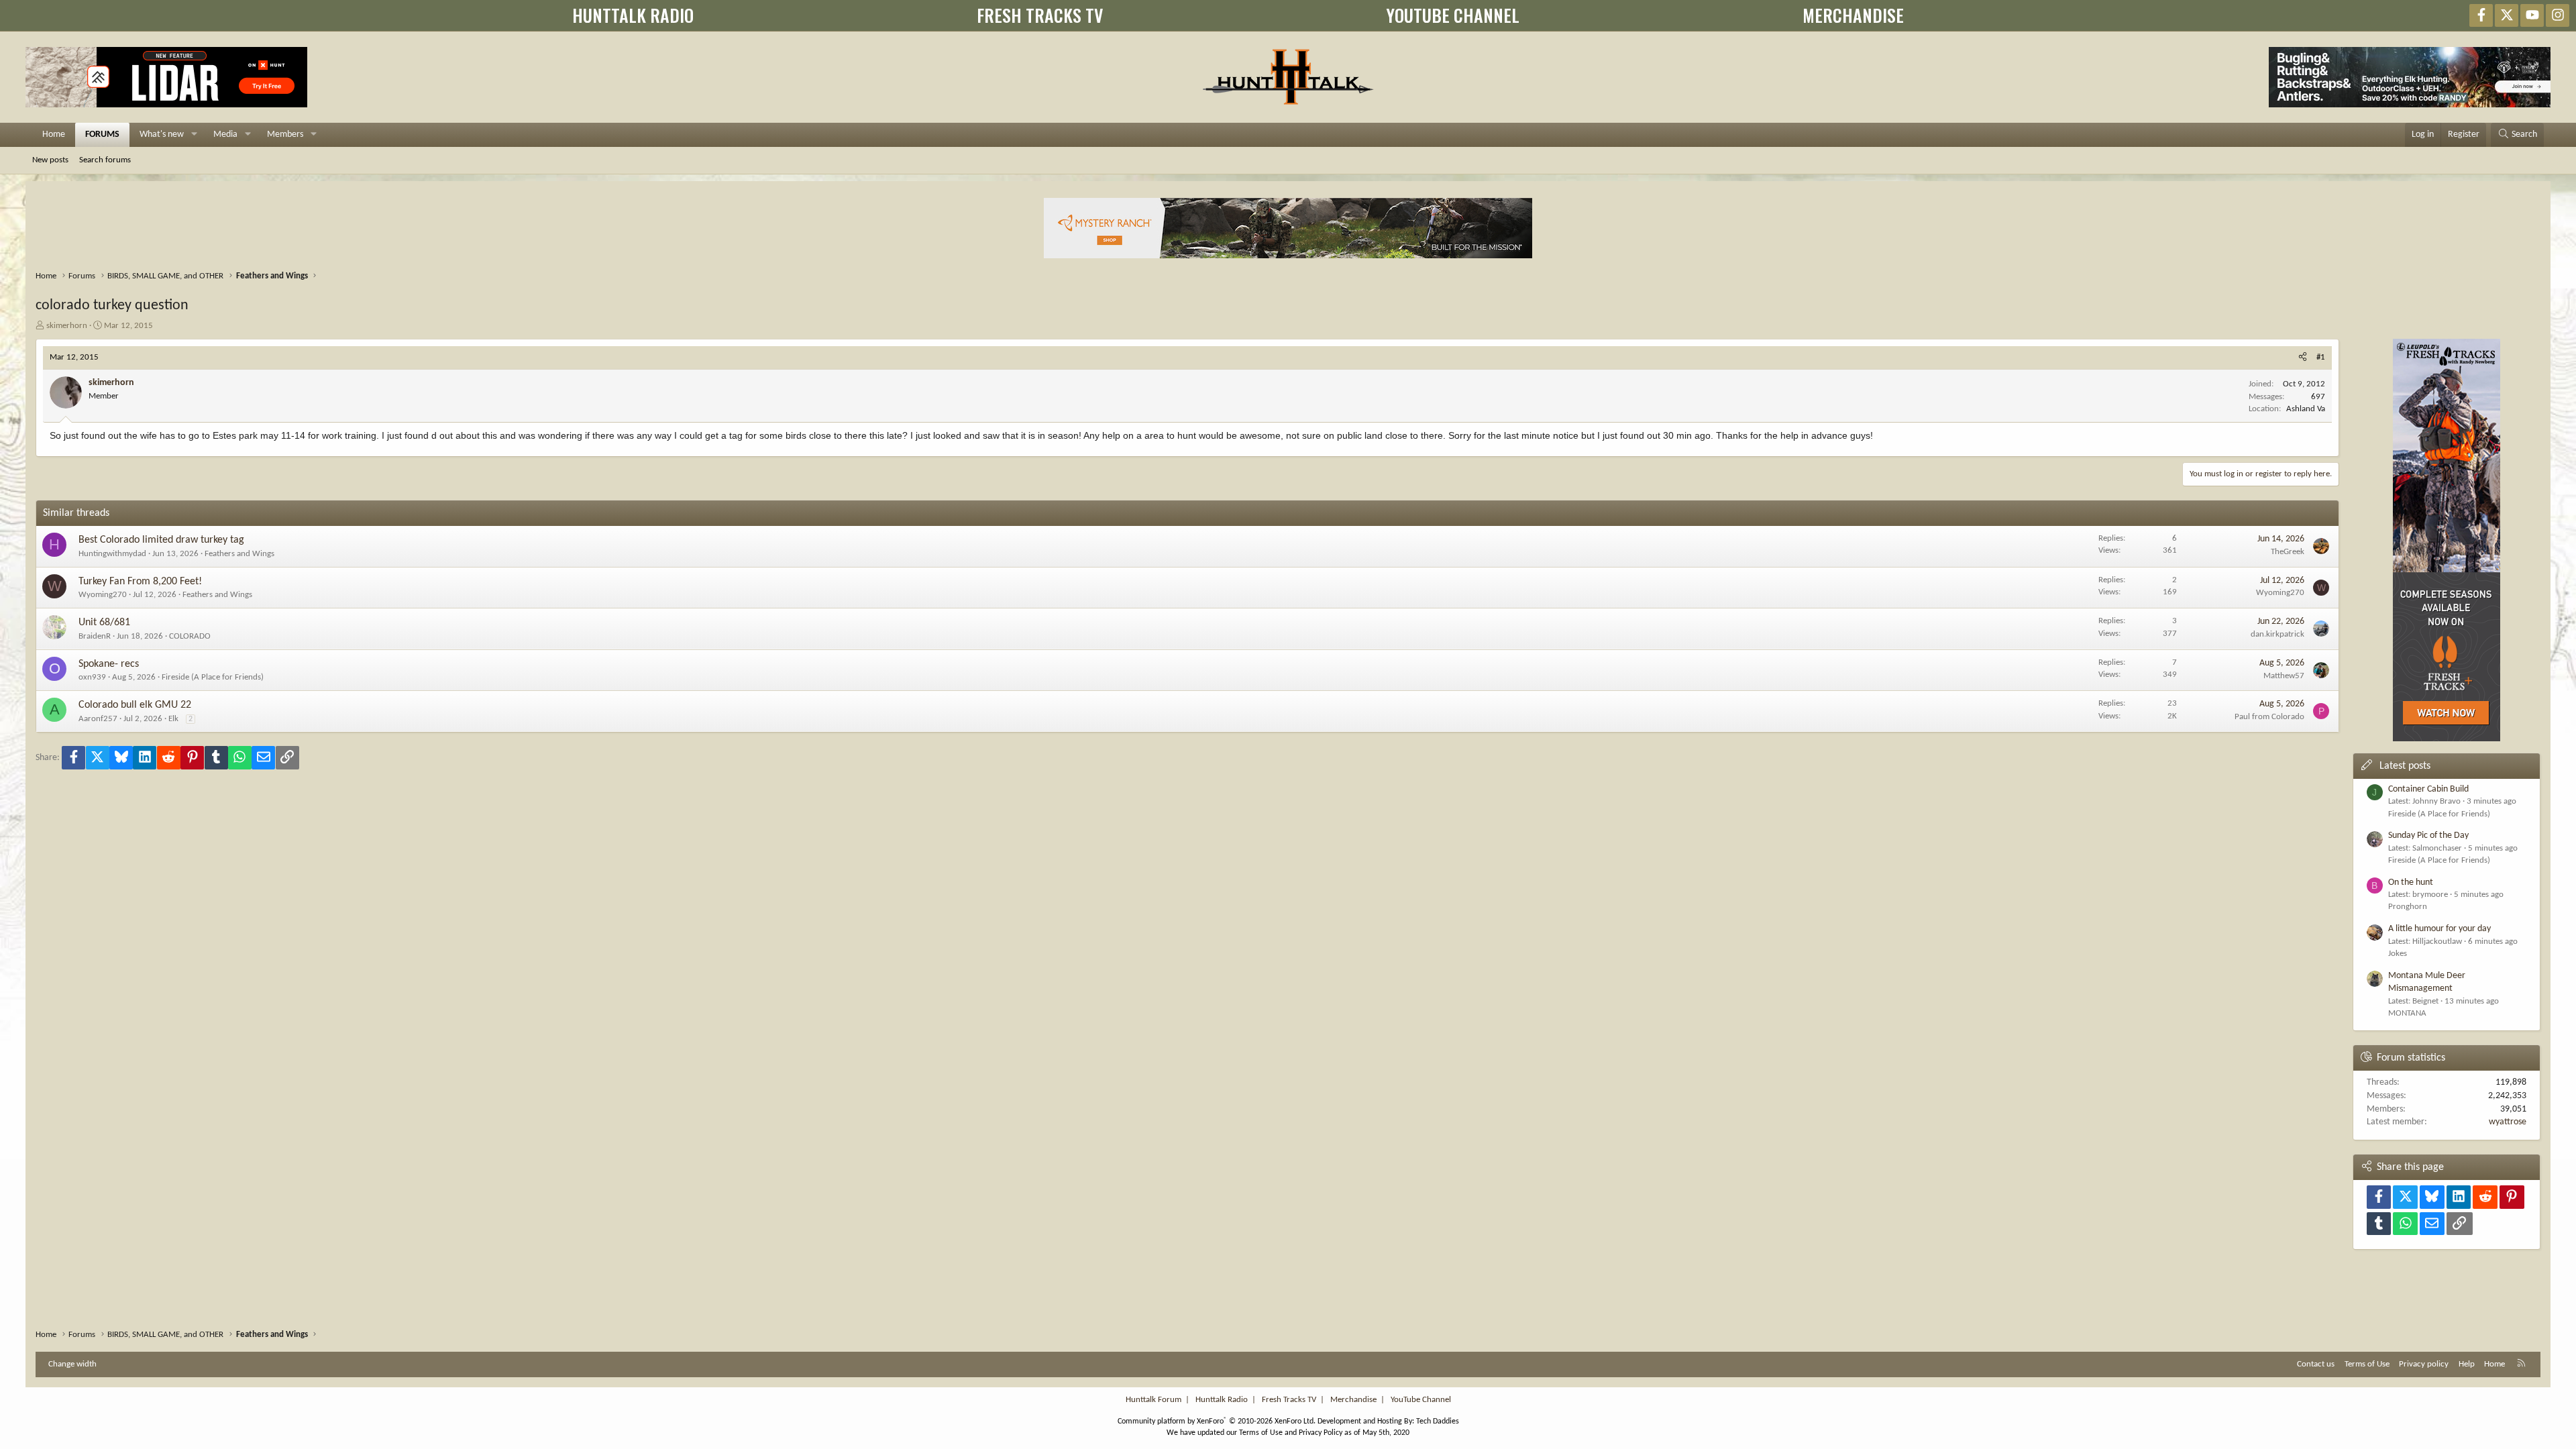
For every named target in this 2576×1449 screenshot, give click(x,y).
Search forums (105, 160)
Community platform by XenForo (1217, 1421)
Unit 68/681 (104, 623)
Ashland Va (2306, 409)
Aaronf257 (98, 719)
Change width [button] (72, 1364)
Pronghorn (2408, 907)
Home (54, 135)
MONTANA (2407, 1013)
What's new (162, 135)
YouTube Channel (1421, 1400)
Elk (173, 719)
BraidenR (95, 636)
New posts (50, 160)
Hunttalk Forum (1153, 1400)
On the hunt (2411, 882)
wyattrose (2508, 1122)
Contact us (2316, 1364)
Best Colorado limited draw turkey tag (161, 540)
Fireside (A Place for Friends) (213, 677)
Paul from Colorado (2269, 717)
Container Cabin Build (2428, 789)
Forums (102, 135)
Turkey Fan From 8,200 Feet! (140, 582)
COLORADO (190, 636)
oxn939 (92, 677)
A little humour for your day (2439, 929)
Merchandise (1353, 1400)
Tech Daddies (1438, 1421)
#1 (2321, 357)
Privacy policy (2424, 1364)
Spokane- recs (109, 664)
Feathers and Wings (239, 554)
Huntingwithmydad (112, 554)
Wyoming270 (103, 595)
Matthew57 (2284, 676)
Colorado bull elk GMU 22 (135, 705)
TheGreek (2288, 552)
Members (285, 135)
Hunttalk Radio (1222, 1400)
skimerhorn (67, 326)
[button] (194, 135)
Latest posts (2405, 766)
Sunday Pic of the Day (2428, 836)
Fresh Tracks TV (1289, 1400)
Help (2467, 1364)
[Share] (2303, 358)
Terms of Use (2367, 1364)
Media (225, 135)
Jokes (2398, 954)
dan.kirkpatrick (2277, 634)
